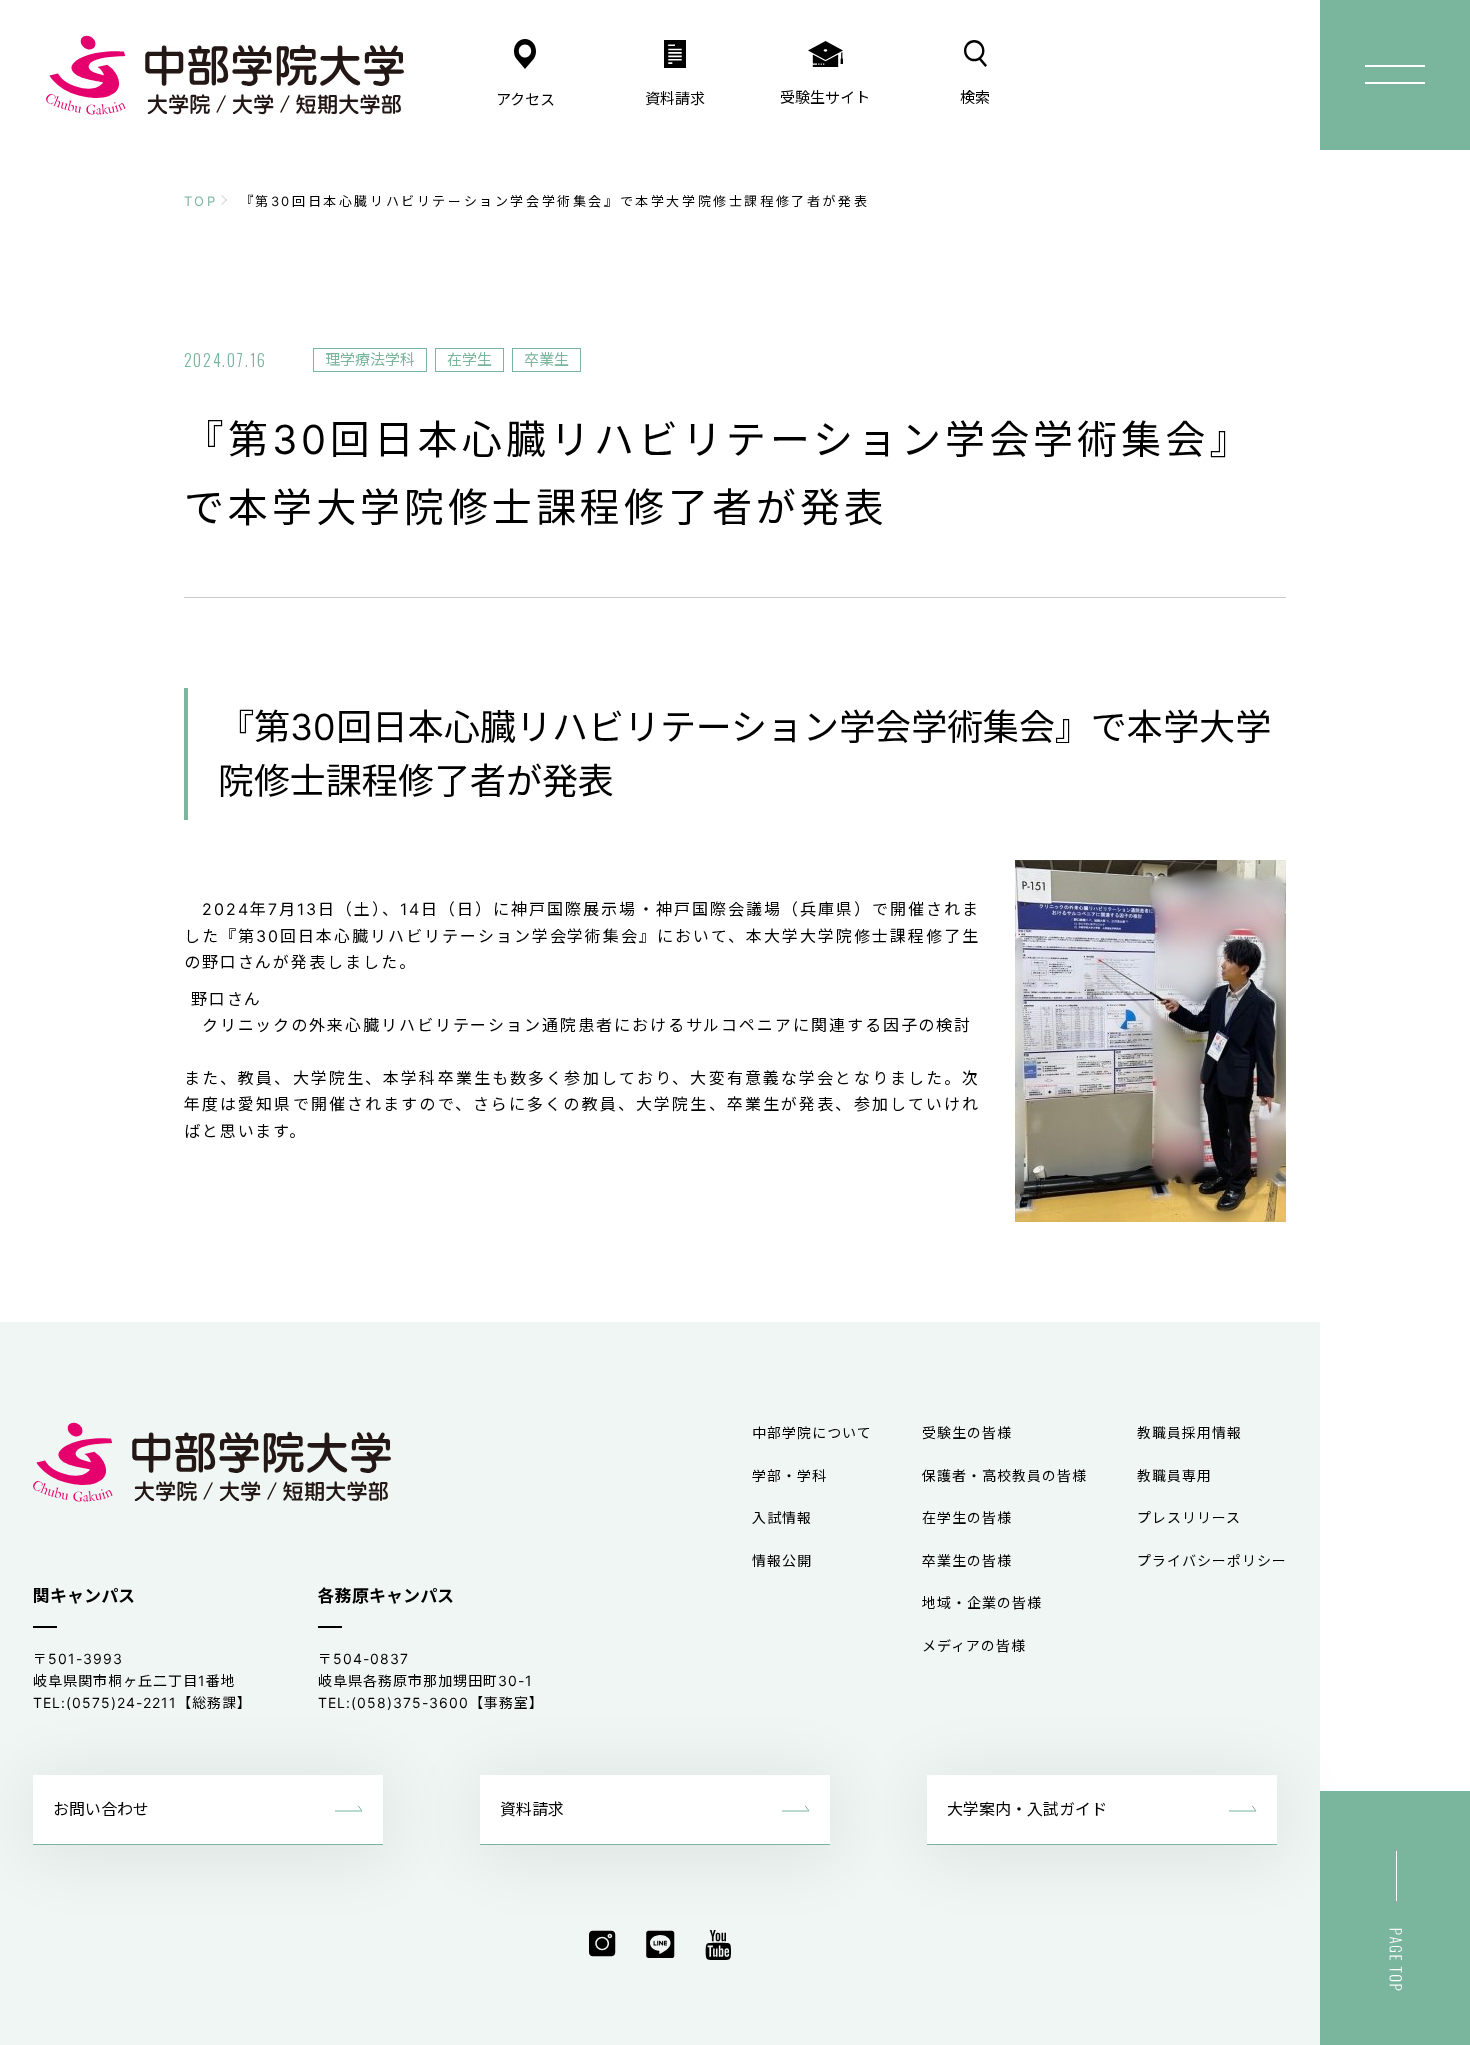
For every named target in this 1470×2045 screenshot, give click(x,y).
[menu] (1395, 75)
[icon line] (660, 1945)
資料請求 (532, 1809)
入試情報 (782, 1517)
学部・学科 (789, 1475)
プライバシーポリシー (1212, 1560)
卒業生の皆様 (967, 1560)
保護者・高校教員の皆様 (1004, 1475)
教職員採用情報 (1189, 1432)
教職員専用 (1174, 1475)
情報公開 (782, 1560)
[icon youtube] (718, 1945)
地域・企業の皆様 (982, 1602)
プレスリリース (1189, 1517)
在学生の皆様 (967, 1517)
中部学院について (812, 1432)
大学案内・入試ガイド (1027, 1809)
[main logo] (225, 75)
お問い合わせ (101, 1809)
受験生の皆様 (967, 1432)
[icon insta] (602, 1945)
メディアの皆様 (974, 1645)
